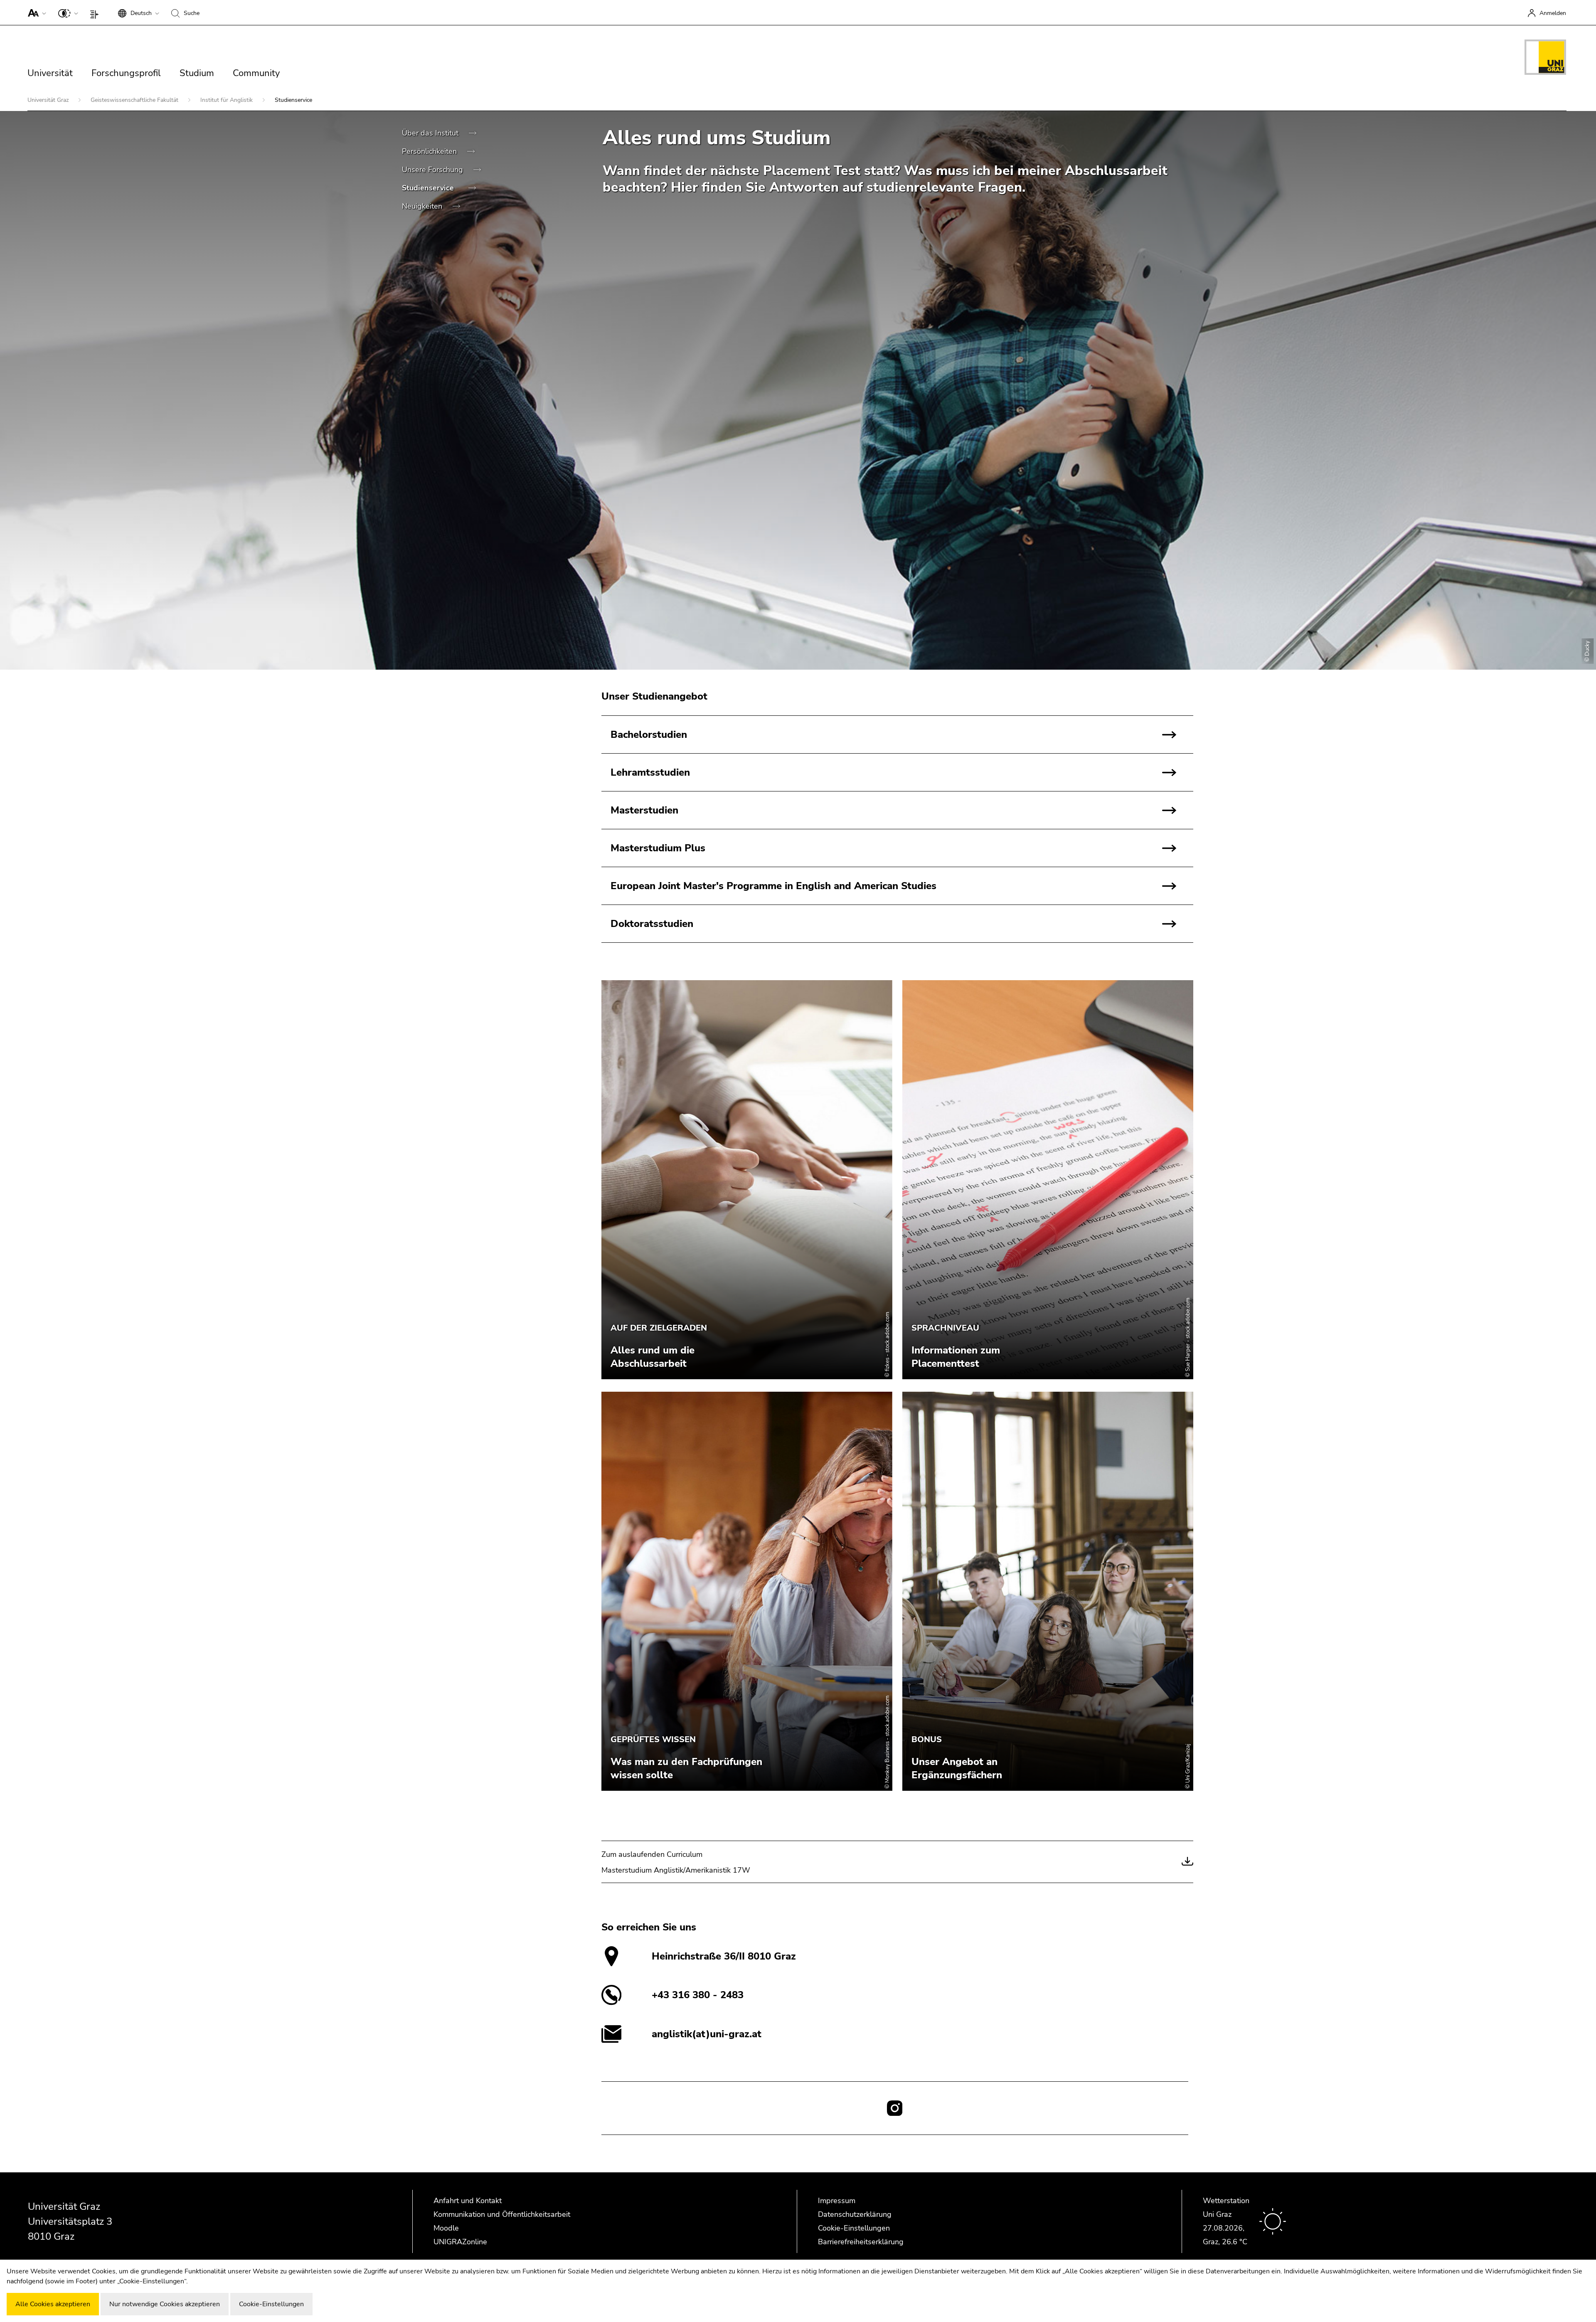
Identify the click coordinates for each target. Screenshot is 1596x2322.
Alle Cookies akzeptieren (53, 2304)
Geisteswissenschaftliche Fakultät (135, 100)
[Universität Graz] (1545, 59)
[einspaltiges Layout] (96, 12)
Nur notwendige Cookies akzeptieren (165, 2304)
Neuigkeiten (423, 206)
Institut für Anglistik (227, 100)
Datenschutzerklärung (855, 2214)
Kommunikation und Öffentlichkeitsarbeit (502, 2214)
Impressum (837, 2201)
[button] (35, 12)
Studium (197, 73)
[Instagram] (895, 2108)
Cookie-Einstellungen (854, 2228)
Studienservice (429, 188)
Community (256, 73)
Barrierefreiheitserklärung (861, 2242)
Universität (50, 73)
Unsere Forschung (433, 170)
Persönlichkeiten (430, 151)
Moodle (446, 2228)
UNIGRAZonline (460, 2242)
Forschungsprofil (126, 73)
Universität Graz (49, 100)
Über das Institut (431, 133)
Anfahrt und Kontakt (468, 2201)
